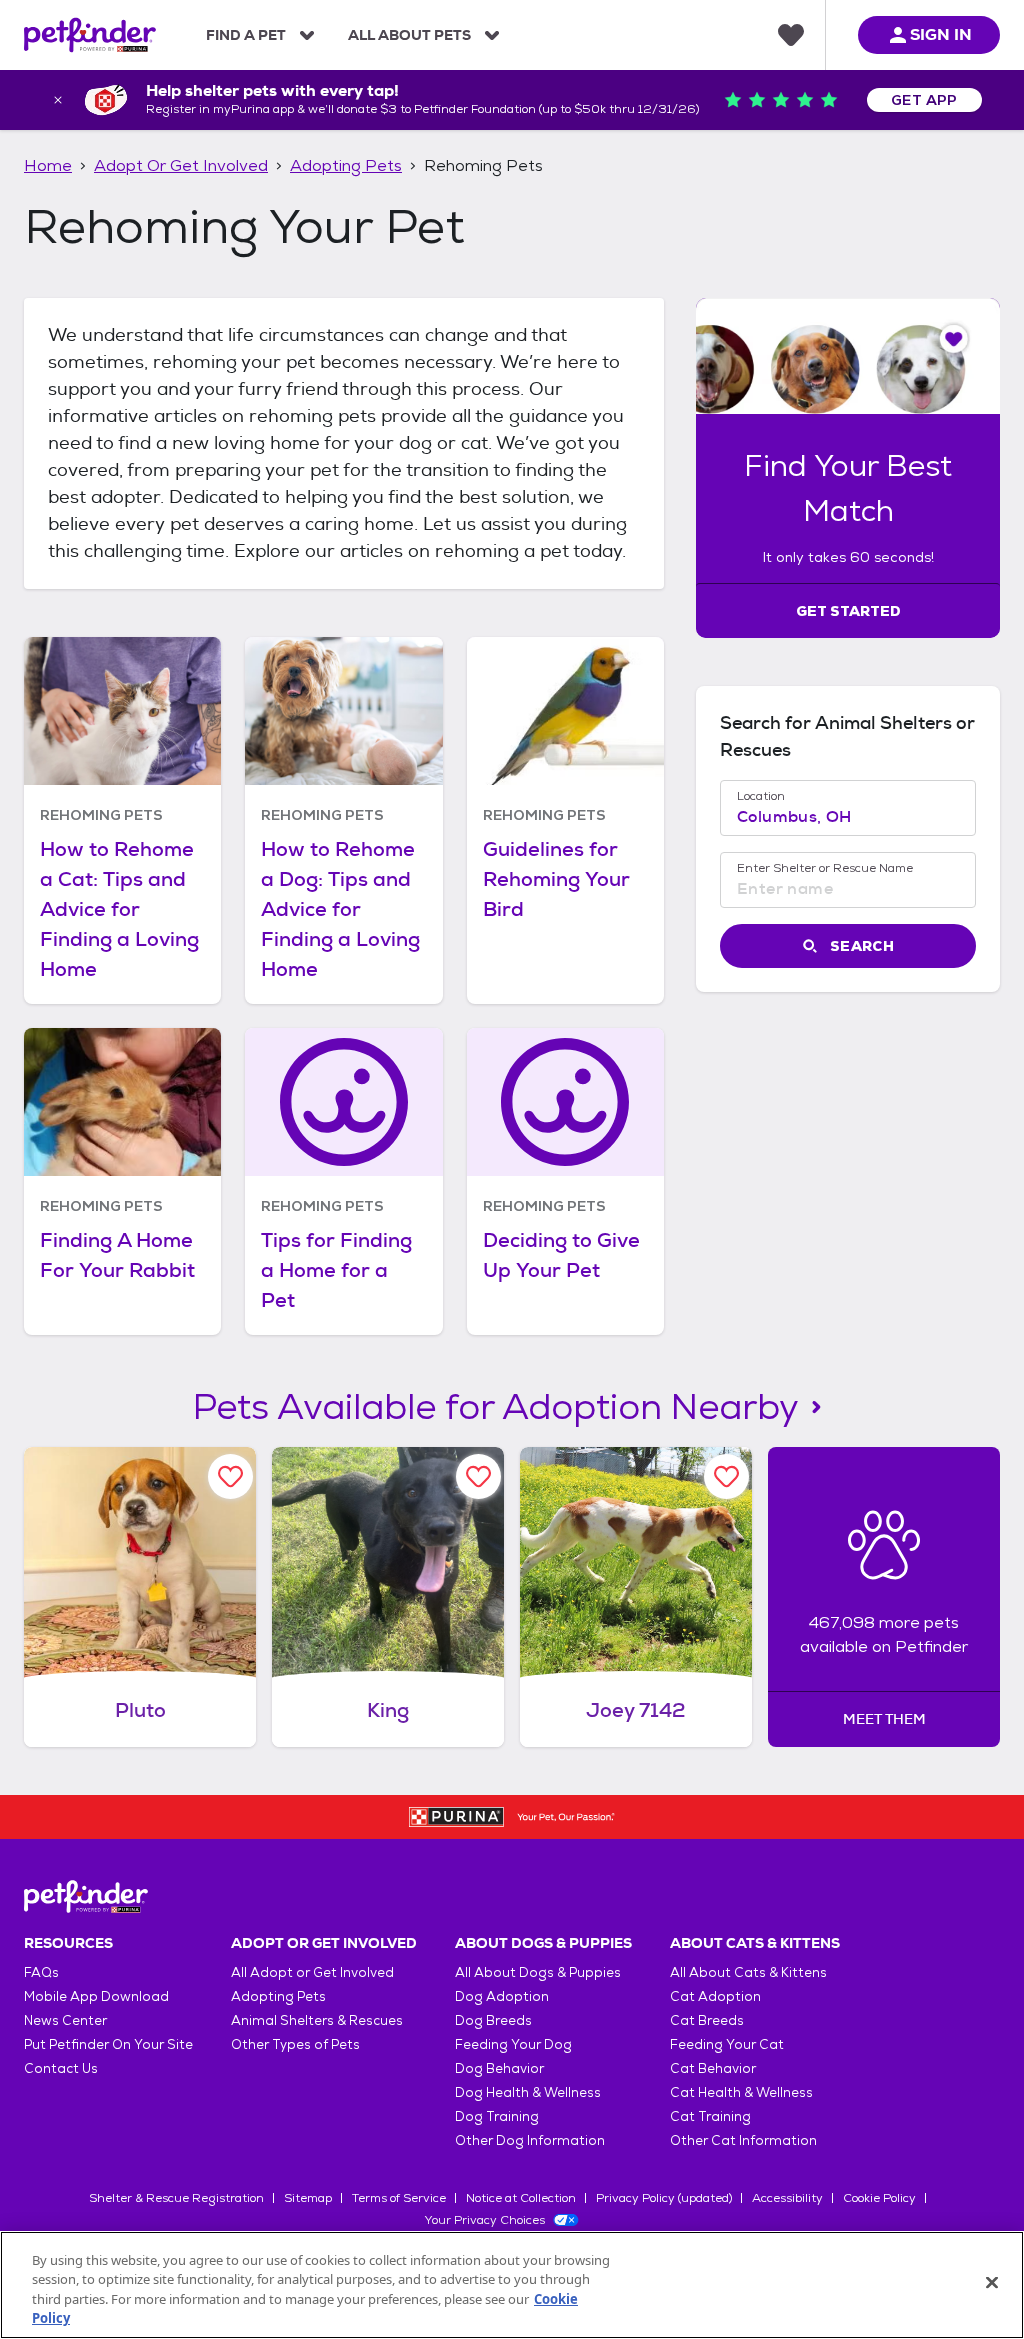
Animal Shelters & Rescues (317, 2020)
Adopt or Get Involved (181, 165)
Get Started (848, 611)
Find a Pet (246, 35)
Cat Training (710, 2116)
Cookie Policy (879, 2198)
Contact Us (61, 2068)
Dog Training (497, 2116)
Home (48, 165)
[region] (512, 2285)
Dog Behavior (499, 2068)
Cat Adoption (715, 1996)
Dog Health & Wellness (528, 2092)
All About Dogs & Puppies (538, 1972)
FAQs (41, 1972)
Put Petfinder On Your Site (108, 2044)
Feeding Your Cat (727, 2044)
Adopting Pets (346, 165)
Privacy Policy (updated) (664, 2198)
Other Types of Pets (295, 2044)
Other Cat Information (743, 2140)
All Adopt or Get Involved (312, 1972)
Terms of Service (399, 2198)
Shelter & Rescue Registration (176, 2198)
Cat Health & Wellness (741, 2092)
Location (761, 796)
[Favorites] (791, 35)
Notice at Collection (521, 2198)
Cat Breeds (707, 2020)
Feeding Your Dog (513, 2044)
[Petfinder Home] (90, 35)
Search (862, 946)
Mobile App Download (96, 1996)
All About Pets (409, 35)
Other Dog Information (530, 2140)
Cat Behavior (713, 2068)
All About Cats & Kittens (748, 1972)
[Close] (992, 2282)
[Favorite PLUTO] (230, 1476)
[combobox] (848, 817)
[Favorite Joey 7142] (726, 1476)
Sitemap (308, 2198)
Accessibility (787, 2198)
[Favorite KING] (478, 1476)
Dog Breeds (493, 2020)
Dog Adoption (502, 1996)
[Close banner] (58, 100)
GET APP (924, 100)
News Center (65, 2020)
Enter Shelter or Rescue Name (825, 868)
